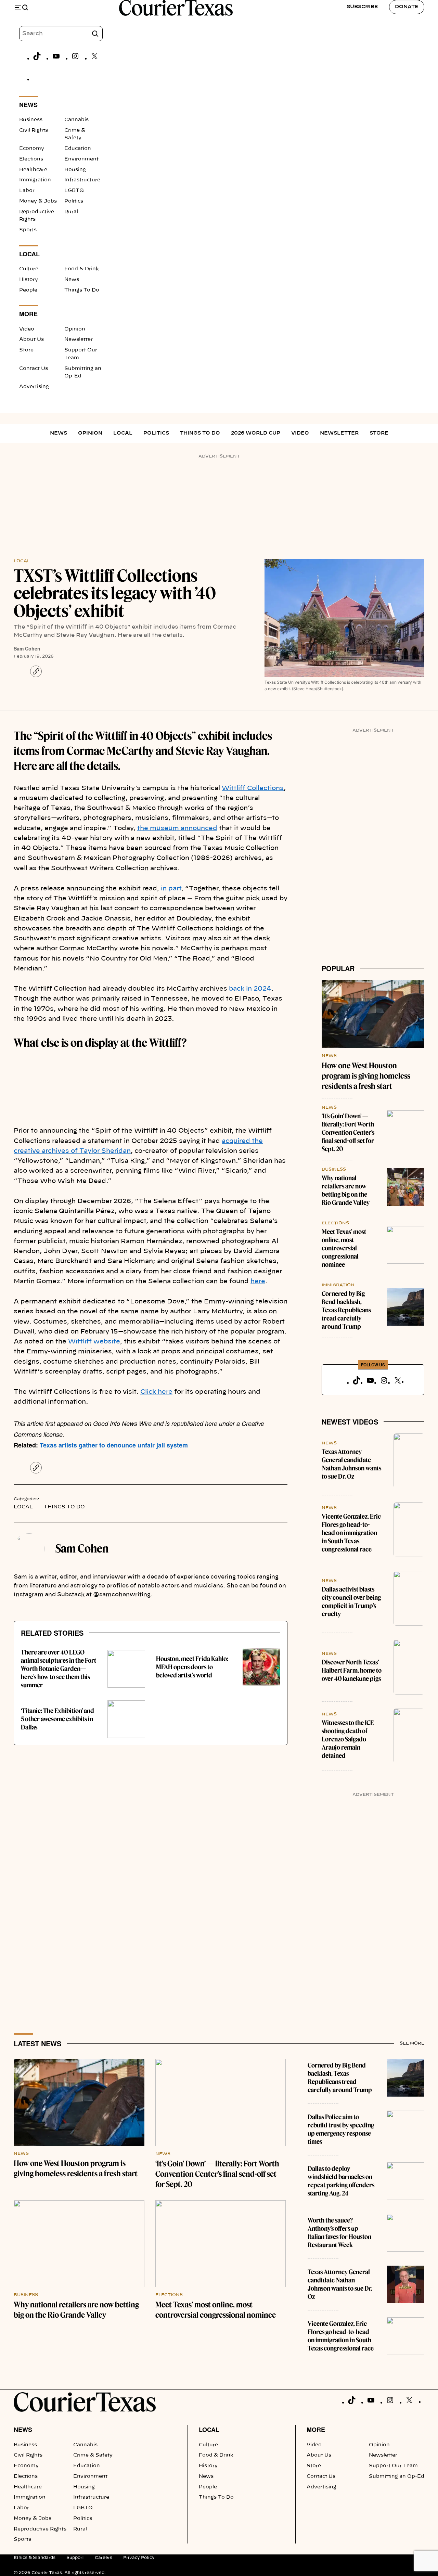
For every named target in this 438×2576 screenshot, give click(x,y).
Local (123, 433)
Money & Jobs (38, 201)
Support (75, 2558)
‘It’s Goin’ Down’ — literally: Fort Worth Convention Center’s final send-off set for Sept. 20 (348, 1132)
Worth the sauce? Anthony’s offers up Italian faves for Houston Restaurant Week (339, 2233)
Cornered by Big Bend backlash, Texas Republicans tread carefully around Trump (346, 1310)
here (258, 1281)
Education (78, 149)
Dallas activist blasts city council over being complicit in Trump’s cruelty (351, 1602)
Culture (29, 269)
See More (412, 2043)
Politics (74, 201)
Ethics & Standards (35, 2558)
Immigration (35, 180)
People (28, 290)
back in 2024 (250, 989)
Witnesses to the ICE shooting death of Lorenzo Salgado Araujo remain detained (348, 1739)
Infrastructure (82, 180)
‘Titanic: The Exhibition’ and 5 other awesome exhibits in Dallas (57, 1719)
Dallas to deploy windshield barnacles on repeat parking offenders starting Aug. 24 (341, 2181)
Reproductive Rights (40, 2529)
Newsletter (79, 339)
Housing (75, 170)
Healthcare (33, 170)
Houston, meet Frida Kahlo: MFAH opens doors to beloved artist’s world (192, 1667)
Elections (31, 159)
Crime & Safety (93, 2455)
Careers (104, 2558)
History (29, 280)
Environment (81, 159)
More (316, 2430)
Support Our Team (393, 2466)
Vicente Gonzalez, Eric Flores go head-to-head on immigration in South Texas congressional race (351, 1533)
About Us (31, 339)
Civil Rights (34, 130)
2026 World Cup (256, 433)
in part (171, 889)
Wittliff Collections (253, 788)
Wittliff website (94, 1342)
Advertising (34, 387)
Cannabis (76, 120)
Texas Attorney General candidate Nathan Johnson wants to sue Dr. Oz (351, 1464)
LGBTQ (74, 191)
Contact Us (34, 369)
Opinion (75, 329)
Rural (71, 212)
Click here (156, 1392)
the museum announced (177, 828)
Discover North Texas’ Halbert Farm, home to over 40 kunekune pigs (352, 1670)
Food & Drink (82, 269)
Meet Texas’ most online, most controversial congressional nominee (344, 1248)
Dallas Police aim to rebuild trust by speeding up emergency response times (341, 2129)
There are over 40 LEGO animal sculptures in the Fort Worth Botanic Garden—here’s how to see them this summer (59, 1669)
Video (27, 329)
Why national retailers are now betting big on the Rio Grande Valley (346, 1190)
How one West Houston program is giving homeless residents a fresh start (366, 1076)
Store (26, 350)
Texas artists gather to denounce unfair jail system (114, 1445)
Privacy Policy (139, 2558)
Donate (407, 7)
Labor (27, 191)
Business (31, 120)
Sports (28, 230)
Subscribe (362, 7)
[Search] (95, 34)
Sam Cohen (27, 648)
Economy (32, 149)
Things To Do (82, 290)
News (72, 280)
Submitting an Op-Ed (397, 2476)
